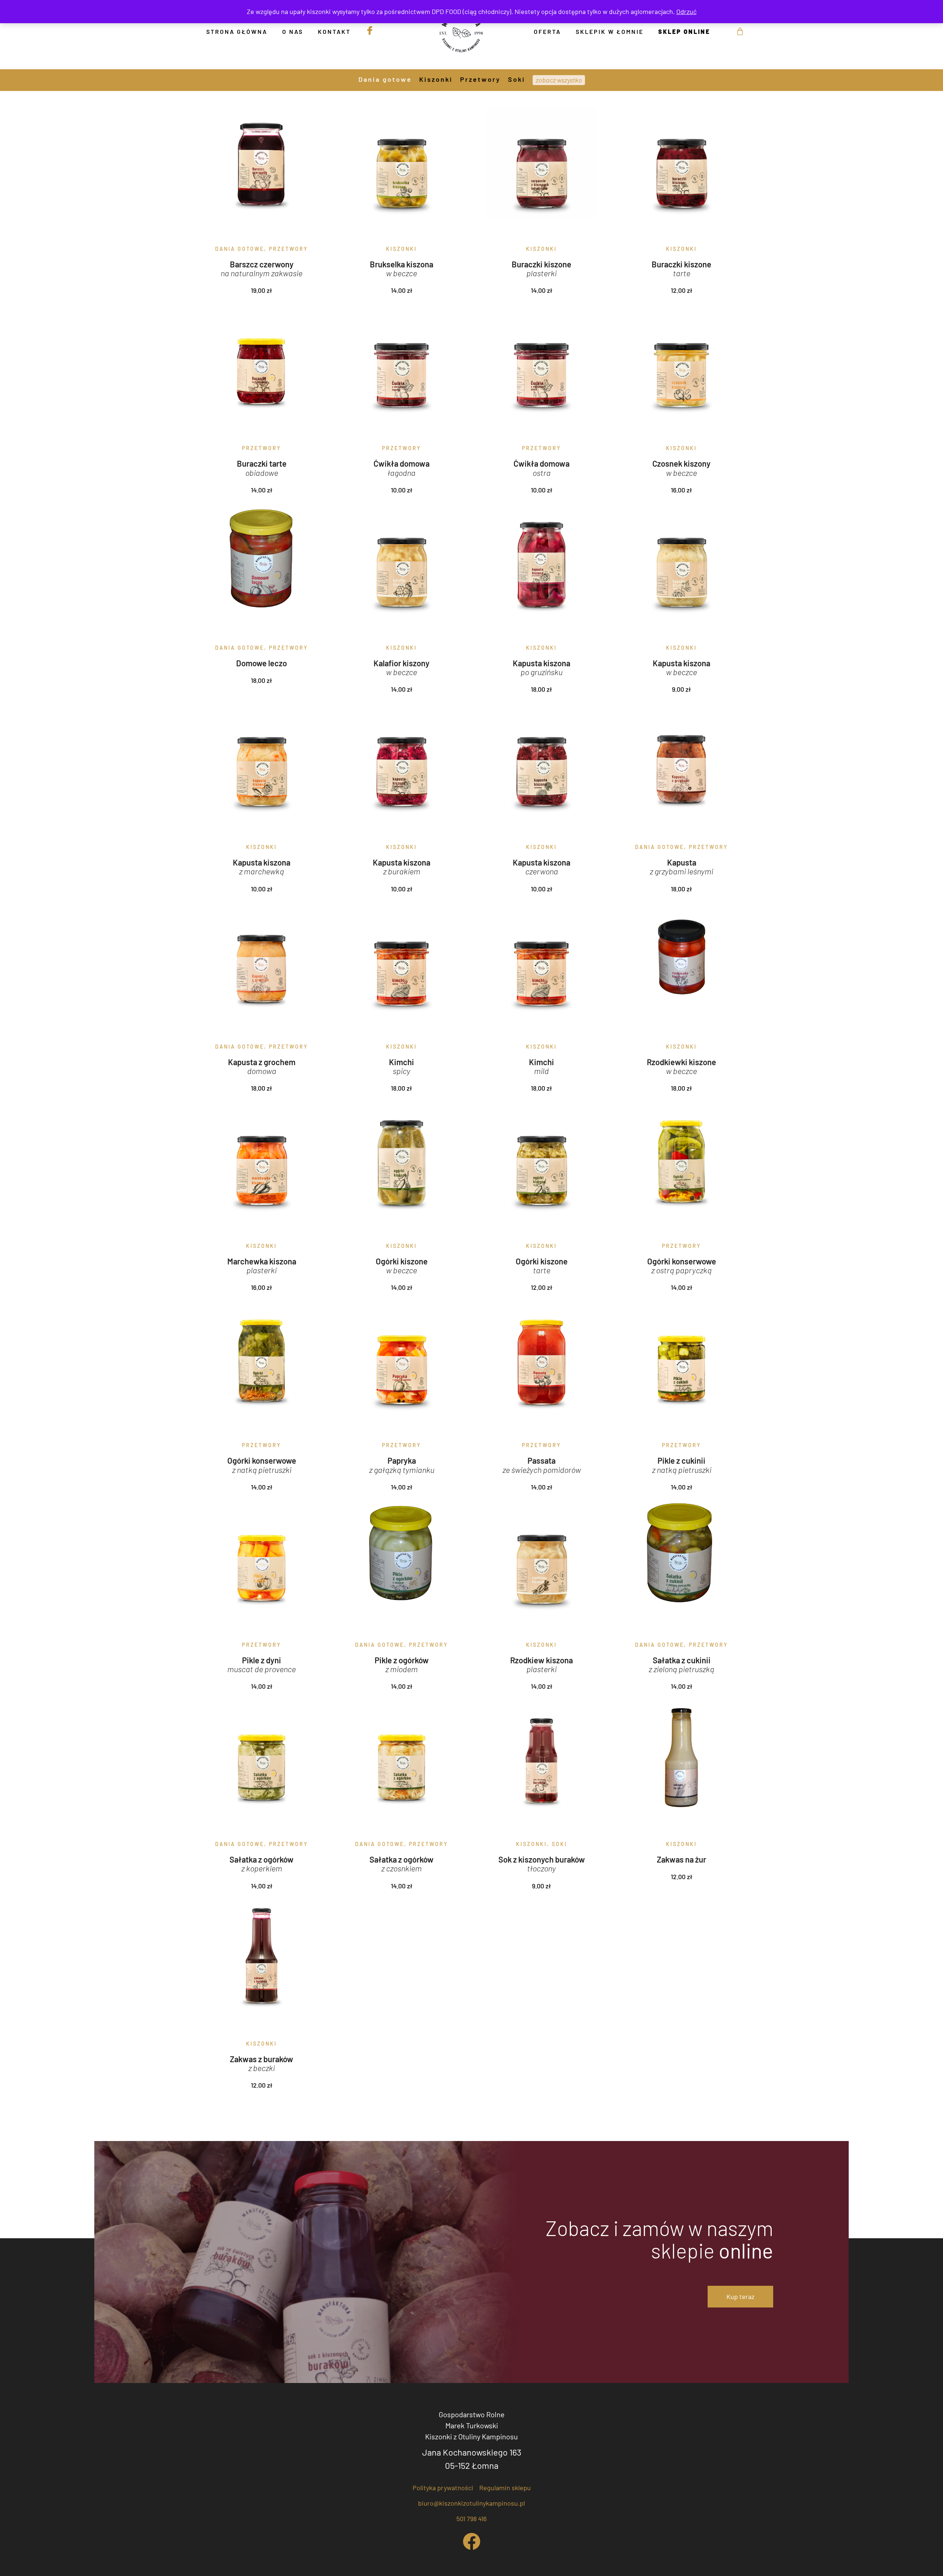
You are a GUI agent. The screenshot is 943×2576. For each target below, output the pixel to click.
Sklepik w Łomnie (610, 31)
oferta (547, 31)
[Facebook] (471, 2541)
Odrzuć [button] (686, 11)
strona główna (237, 31)
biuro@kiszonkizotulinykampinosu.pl (471, 2503)
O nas (293, 31)
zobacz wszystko (559, 80)
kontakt (334, 31)
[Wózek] (735, 31)
